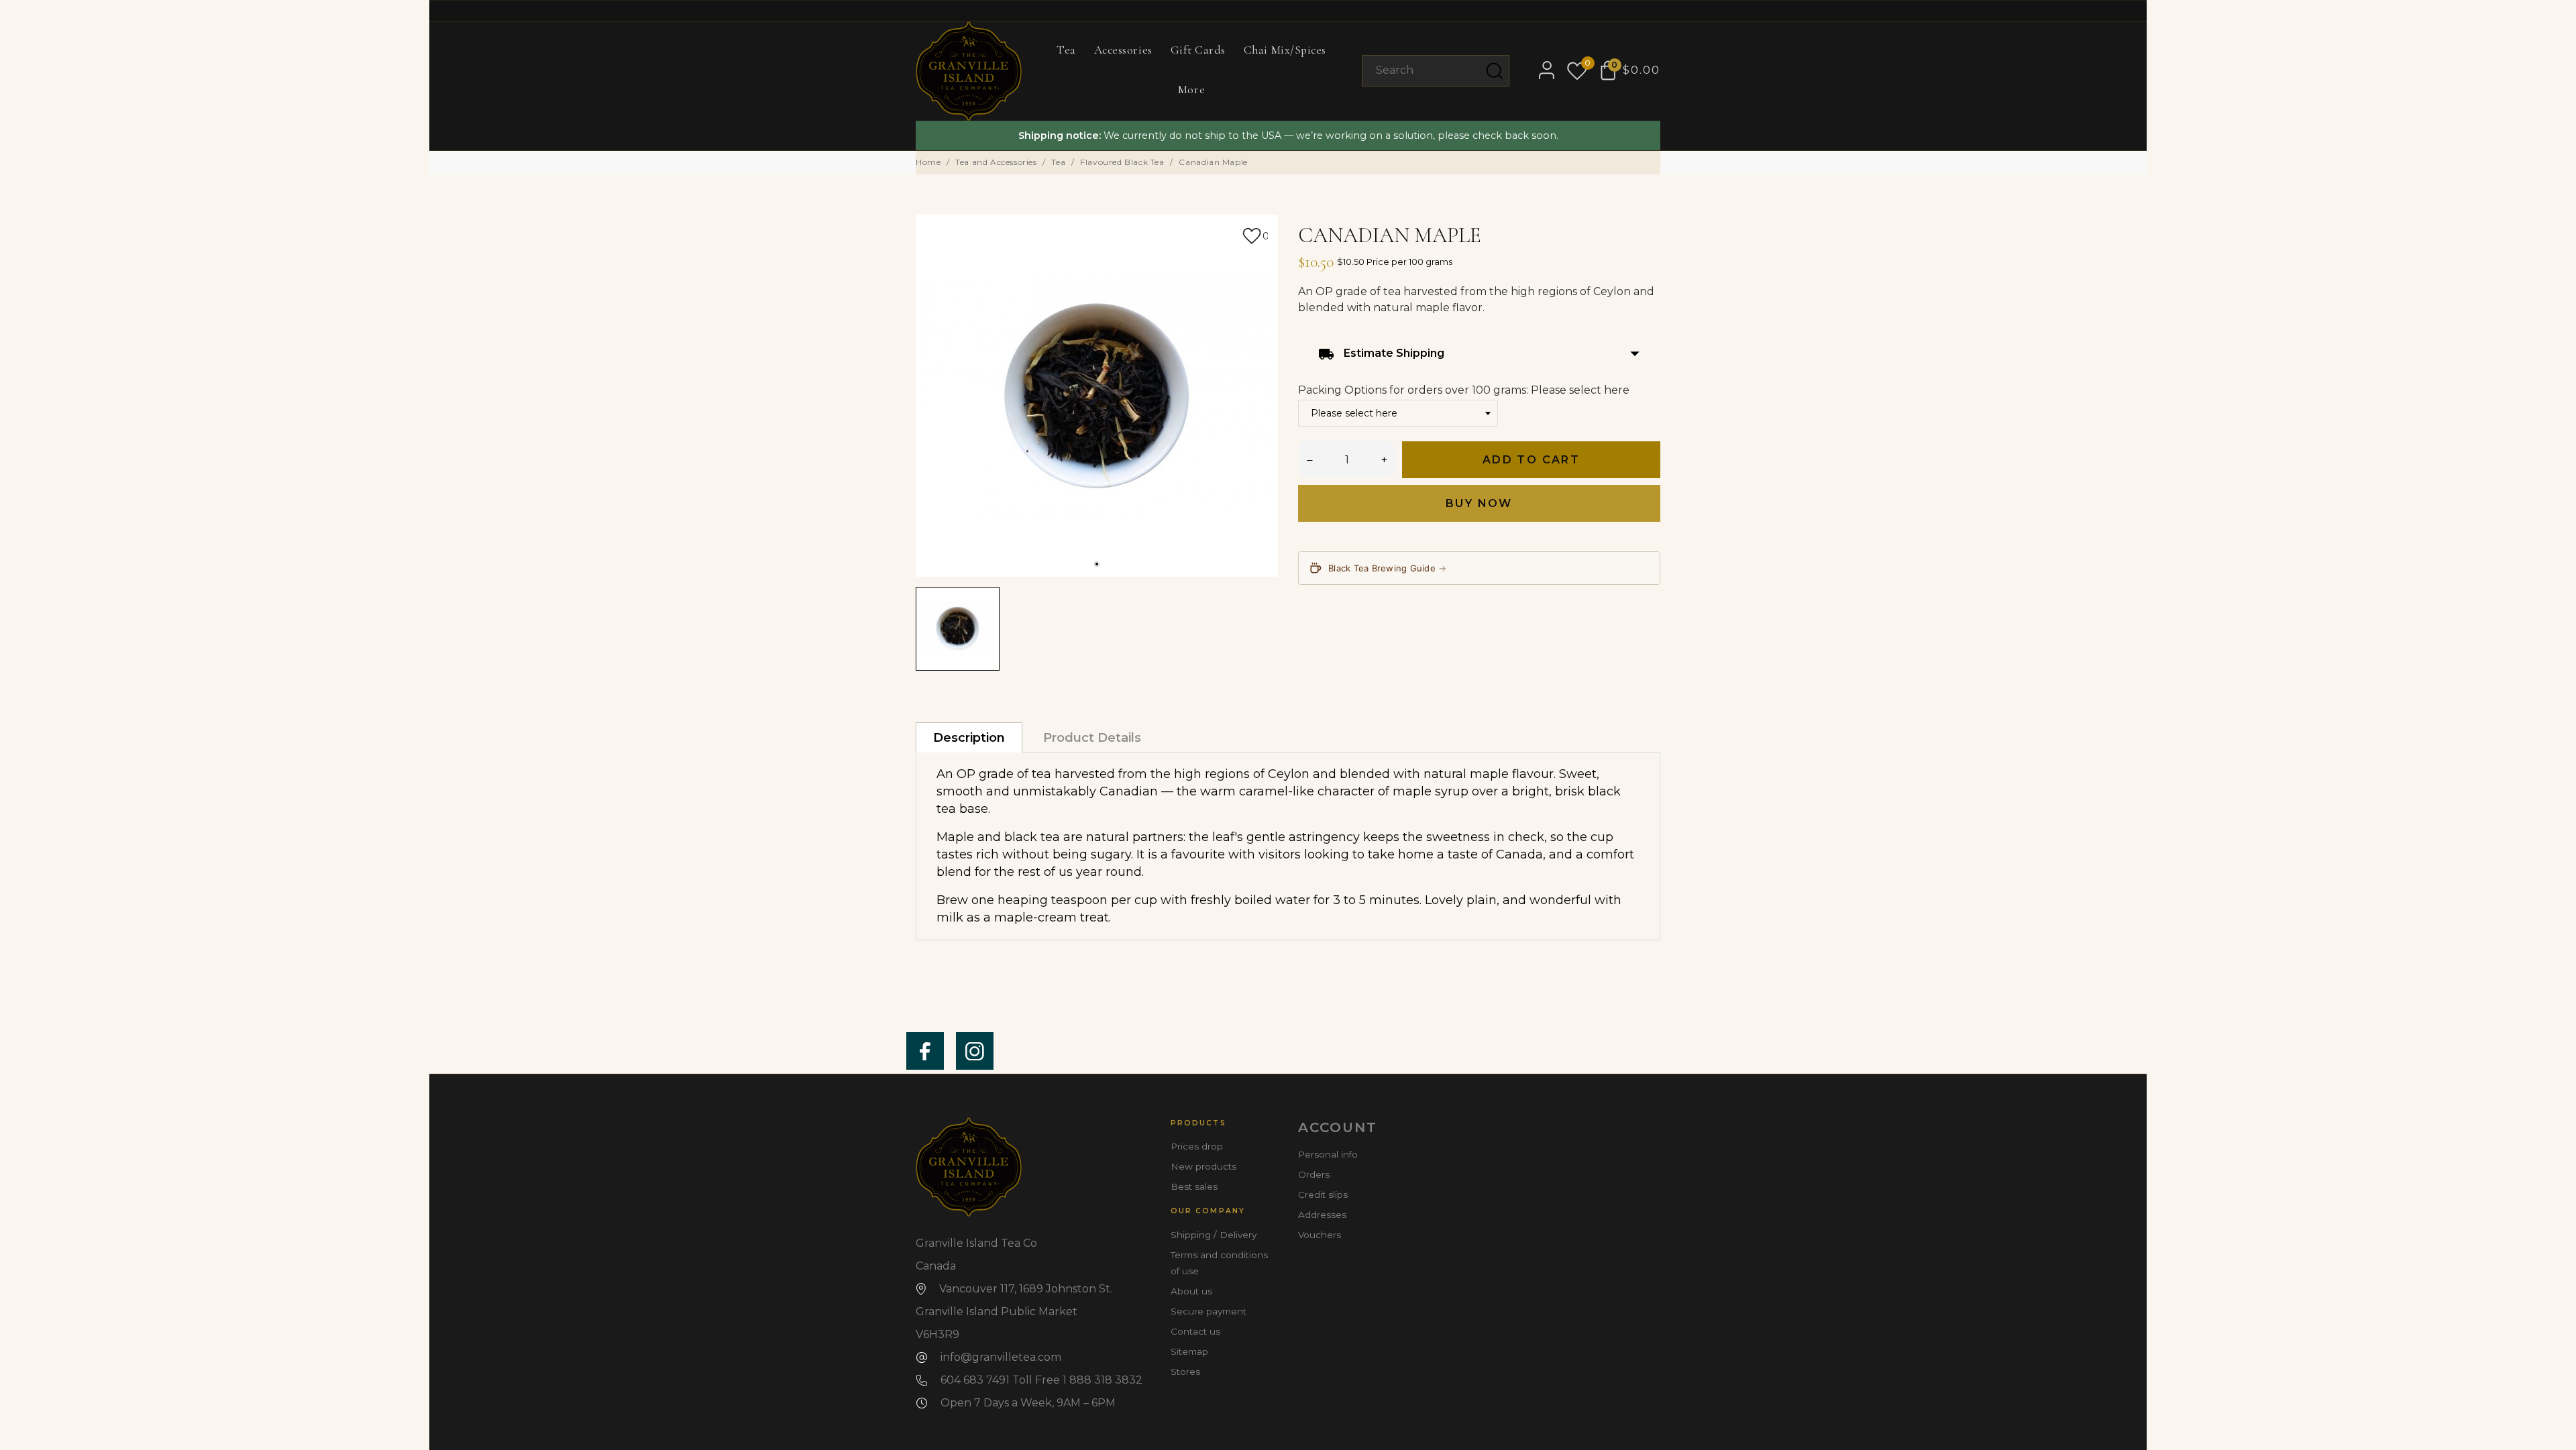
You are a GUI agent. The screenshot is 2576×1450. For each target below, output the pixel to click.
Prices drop (1197, 1146)
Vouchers (1320, 1235)
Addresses (1322, 1215)
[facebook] (925, 1051)
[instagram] (975, 1051)
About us (1191, 1291)
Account (1338, 1127)
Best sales (1194, 1186)
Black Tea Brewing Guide (1388, 568)
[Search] (1495, 71)
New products (1203, 1166)
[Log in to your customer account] (1541, 70)
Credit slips (1323, 1194)
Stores (1185, 1372)
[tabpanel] (1097, 396)
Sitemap (1189, 1351)
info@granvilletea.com (1001, 1357)
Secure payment (1209, 1311)
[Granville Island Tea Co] (969, 71)
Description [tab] (969, 738)
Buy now (1479, 503)
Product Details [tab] (1092, 738)
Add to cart (1531, 460)
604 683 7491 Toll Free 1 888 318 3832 (1041, 1380)
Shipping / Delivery (1214, 1235)
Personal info (1328, 1154)
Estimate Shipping (1479, 354)
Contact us (1195, 1331)
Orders (1314, 1174)
